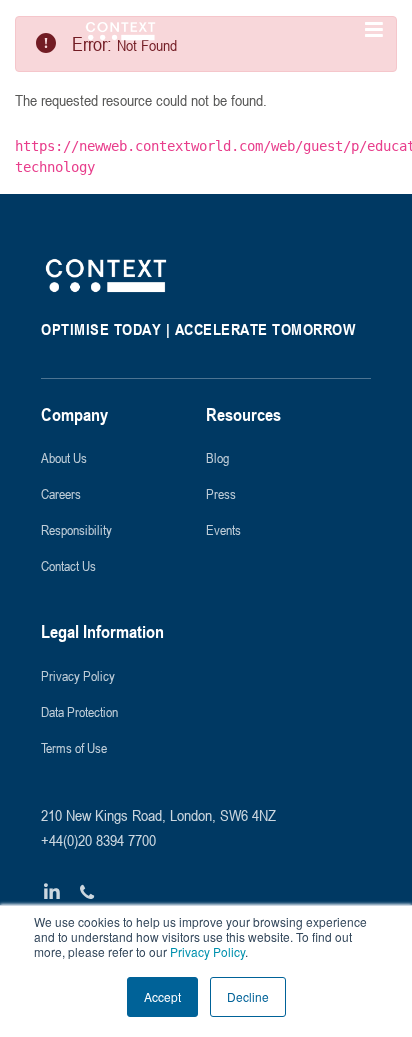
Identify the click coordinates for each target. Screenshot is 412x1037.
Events (223, 529)
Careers (61, 493)
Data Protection (79, 711)
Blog (217, 457)
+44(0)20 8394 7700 (98, 840)
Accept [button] (162, 996)
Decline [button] (248, 996)
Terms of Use (74, 747)
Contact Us (68, 565)
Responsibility (76, 529)
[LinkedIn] (52, 892)
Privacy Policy (206, 951)
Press (221, 493)
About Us (64, 457)
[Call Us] (87, 892)
